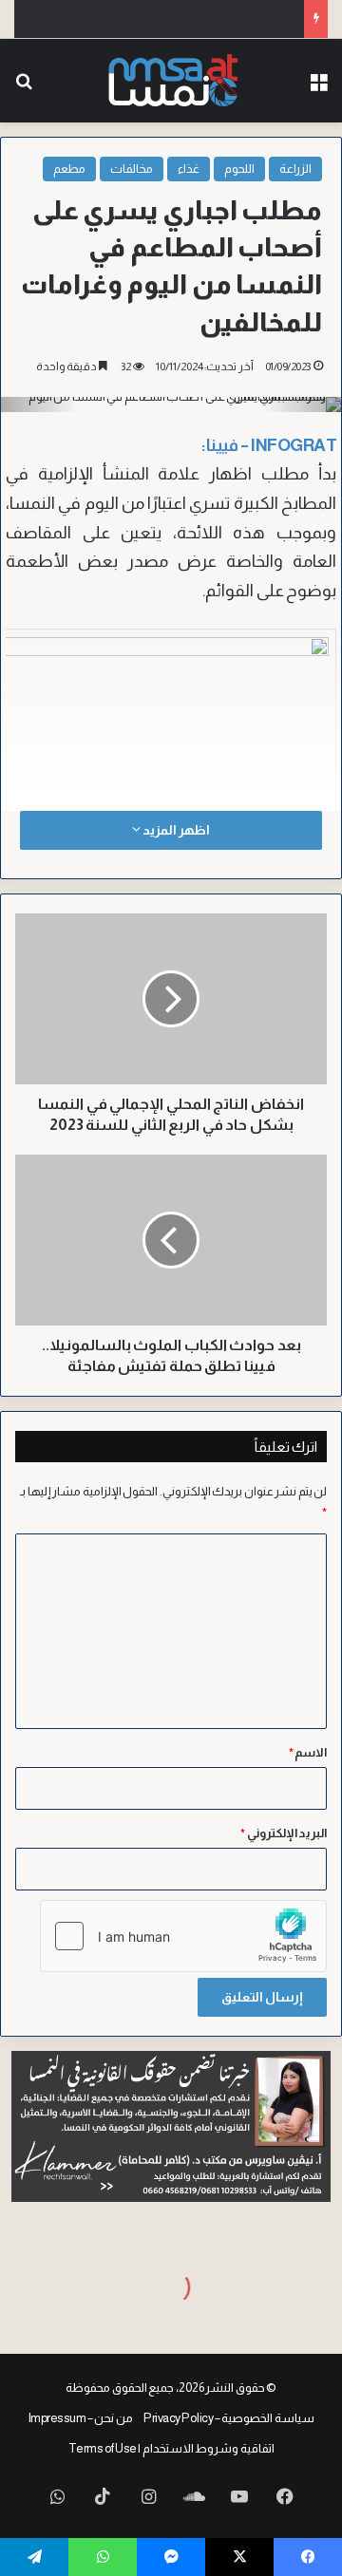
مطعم (69, 169)
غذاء (189, 169)
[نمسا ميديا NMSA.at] (171, 81)
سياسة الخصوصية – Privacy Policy (229, 2418)
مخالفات (132, 169)
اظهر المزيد (175, 830)
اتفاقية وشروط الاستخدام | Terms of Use (171, 2448)
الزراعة (295, 169)
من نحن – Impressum (81, 2418)
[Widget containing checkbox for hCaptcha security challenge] (183, 1936)
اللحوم (239, 169)
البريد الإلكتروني (284, 1833)
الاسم (308, 1752)
